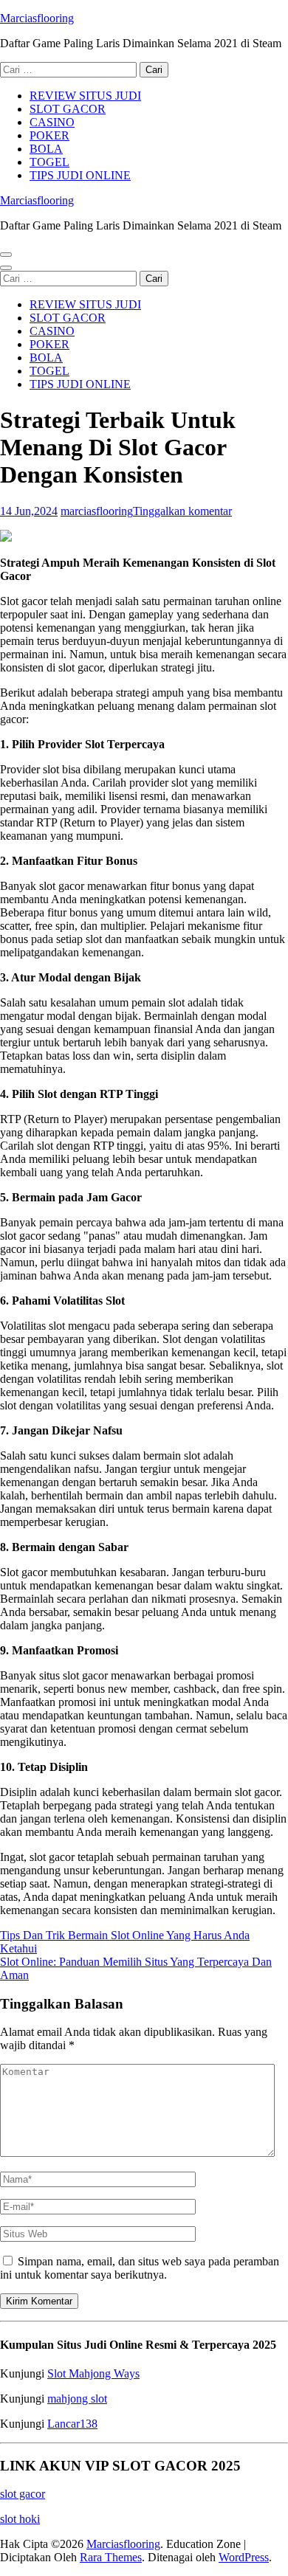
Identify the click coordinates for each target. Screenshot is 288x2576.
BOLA (46, 149)
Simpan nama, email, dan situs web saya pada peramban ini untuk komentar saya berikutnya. (140, 2268)
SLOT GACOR (68, 109)
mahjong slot (77, 2399)
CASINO (52, 122)
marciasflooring (97, 511)
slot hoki (20, 2519)
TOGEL (49, 162)
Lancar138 (72, 2424)
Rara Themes (111, 2557)
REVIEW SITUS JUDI (85, 96)
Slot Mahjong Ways (93, 2373)
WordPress (244, 2557)
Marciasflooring (37, 18)
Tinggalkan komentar (182, 511)
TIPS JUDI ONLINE (80, 175)
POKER (49, 135)
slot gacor (23, 2494)
